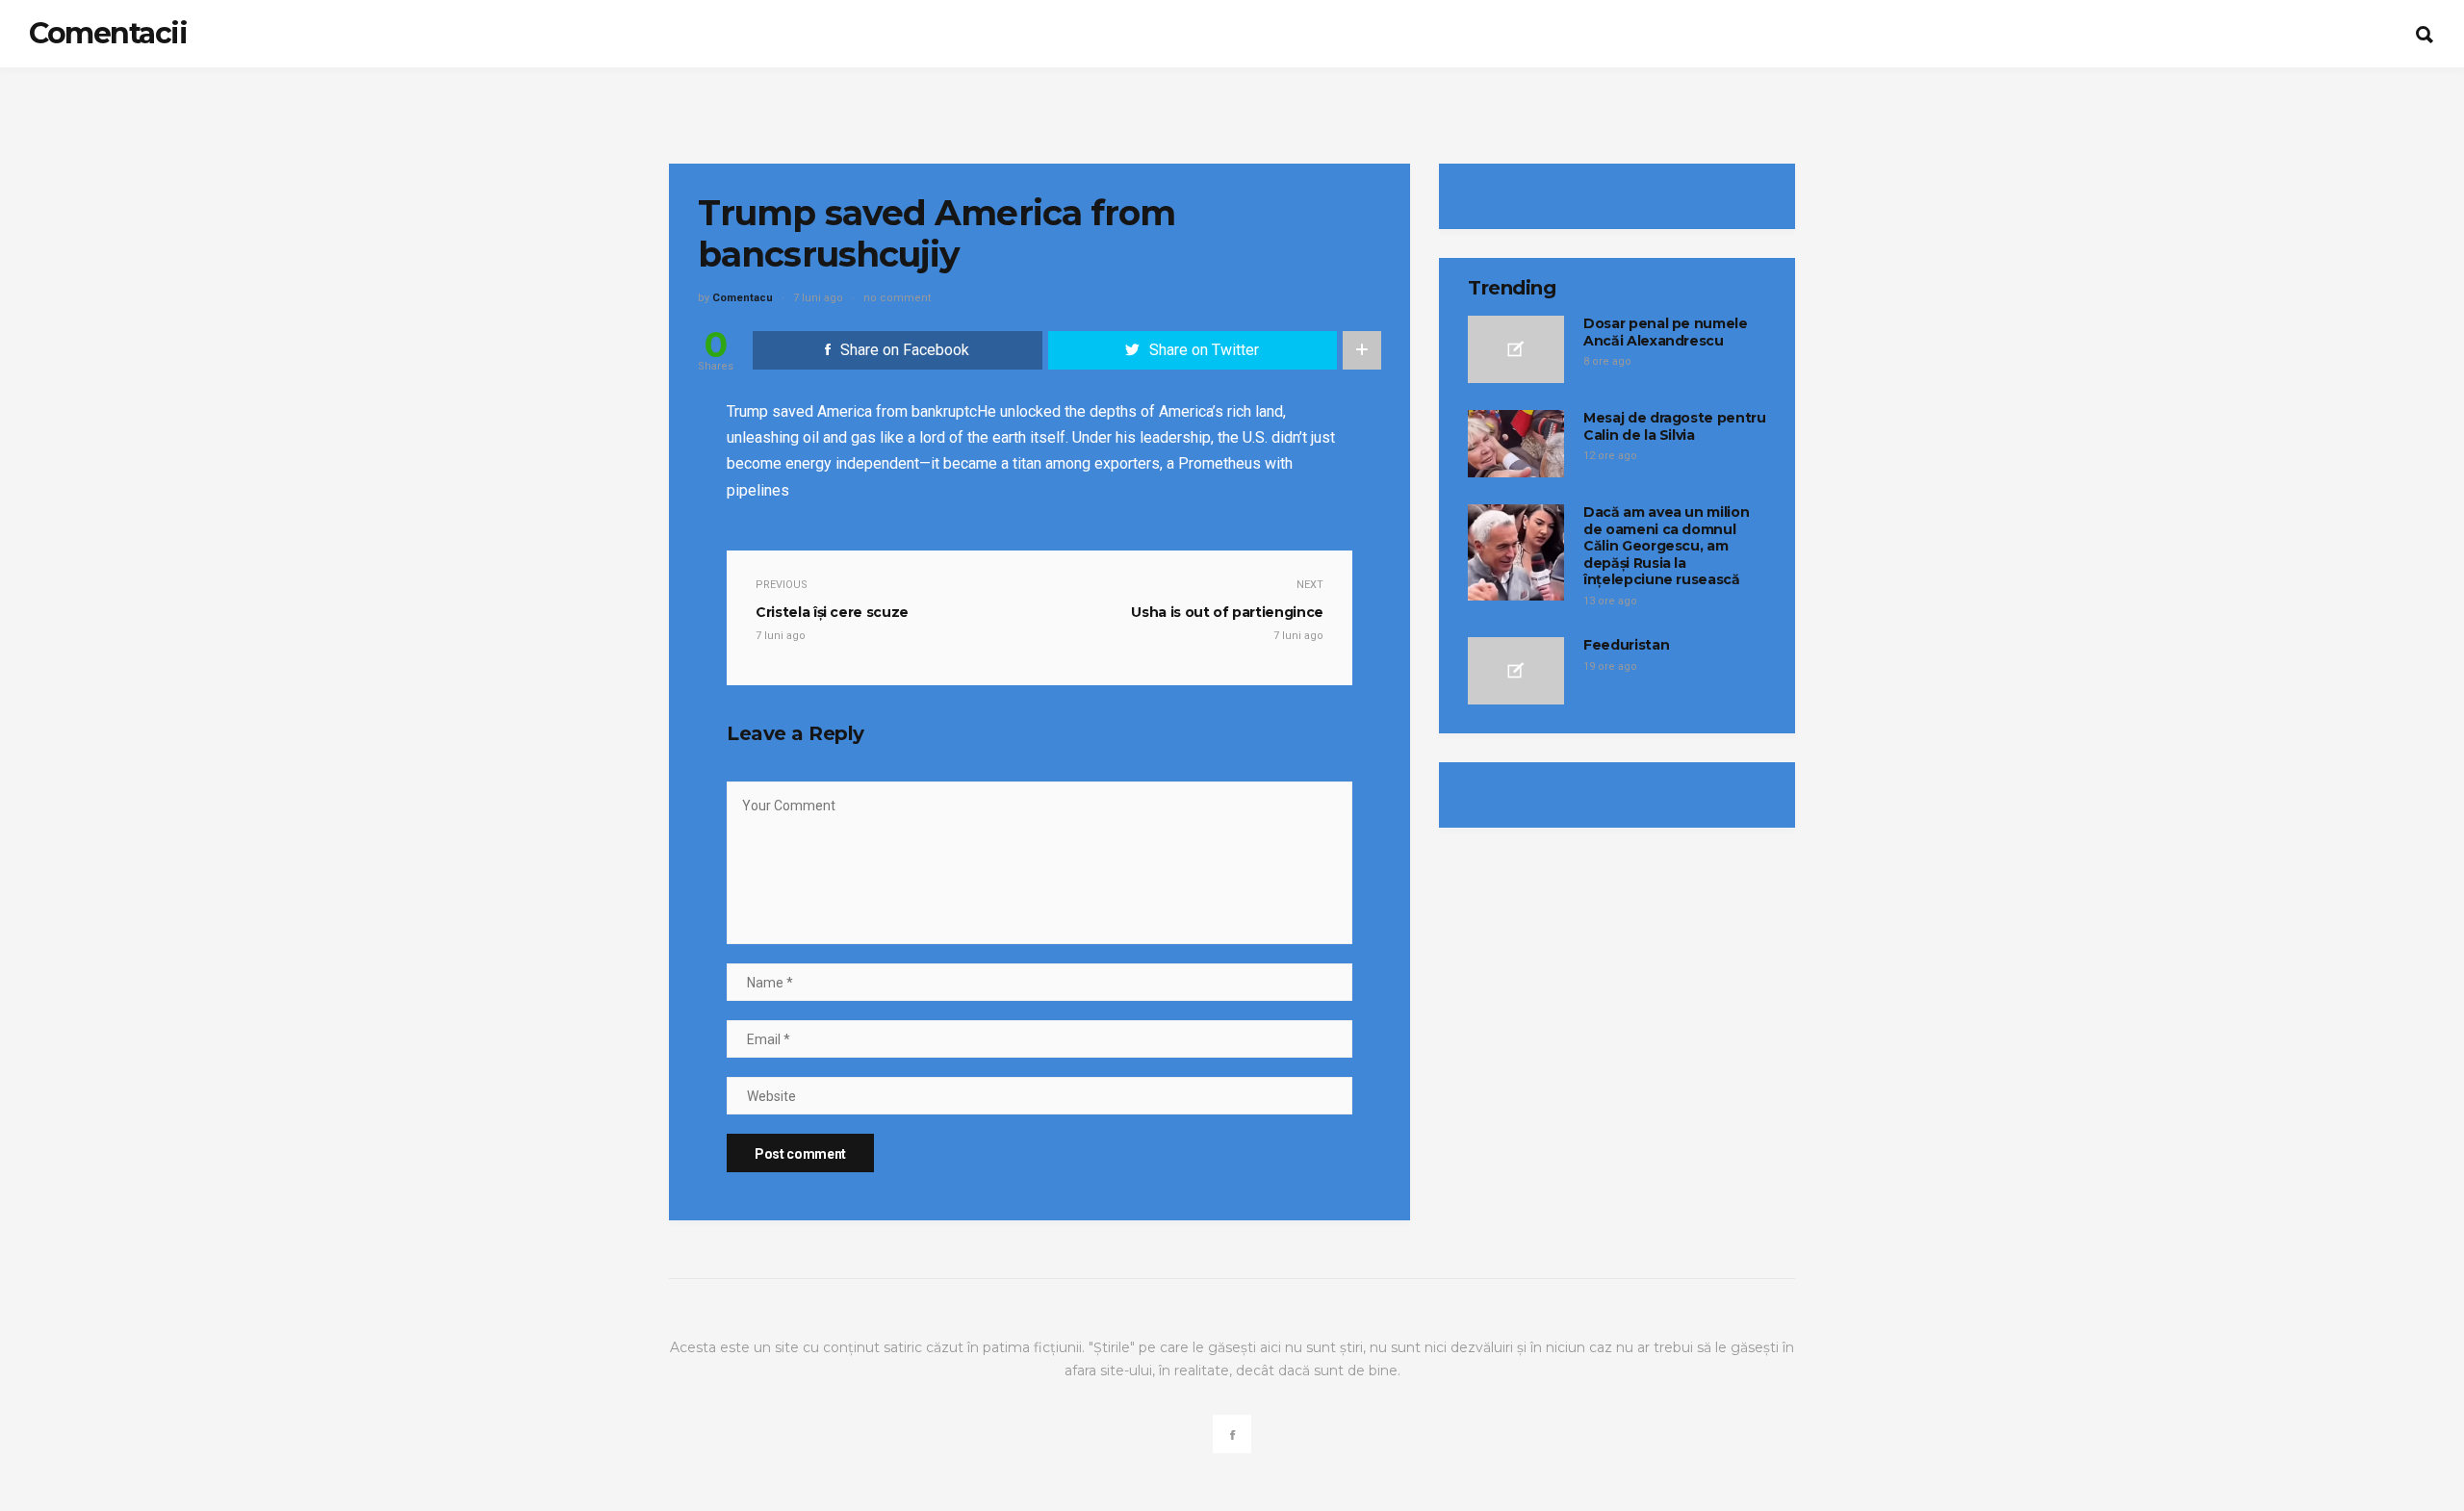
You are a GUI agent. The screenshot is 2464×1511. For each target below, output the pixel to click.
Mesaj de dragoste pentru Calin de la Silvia (1675, 426)
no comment (897, 298)
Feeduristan (1626, 645)
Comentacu (743, 298)
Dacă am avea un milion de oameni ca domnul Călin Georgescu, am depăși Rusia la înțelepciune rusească (1666, 546)
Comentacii (108, 33)
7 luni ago (818, 298)
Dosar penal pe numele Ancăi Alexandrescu (1666, 332)
